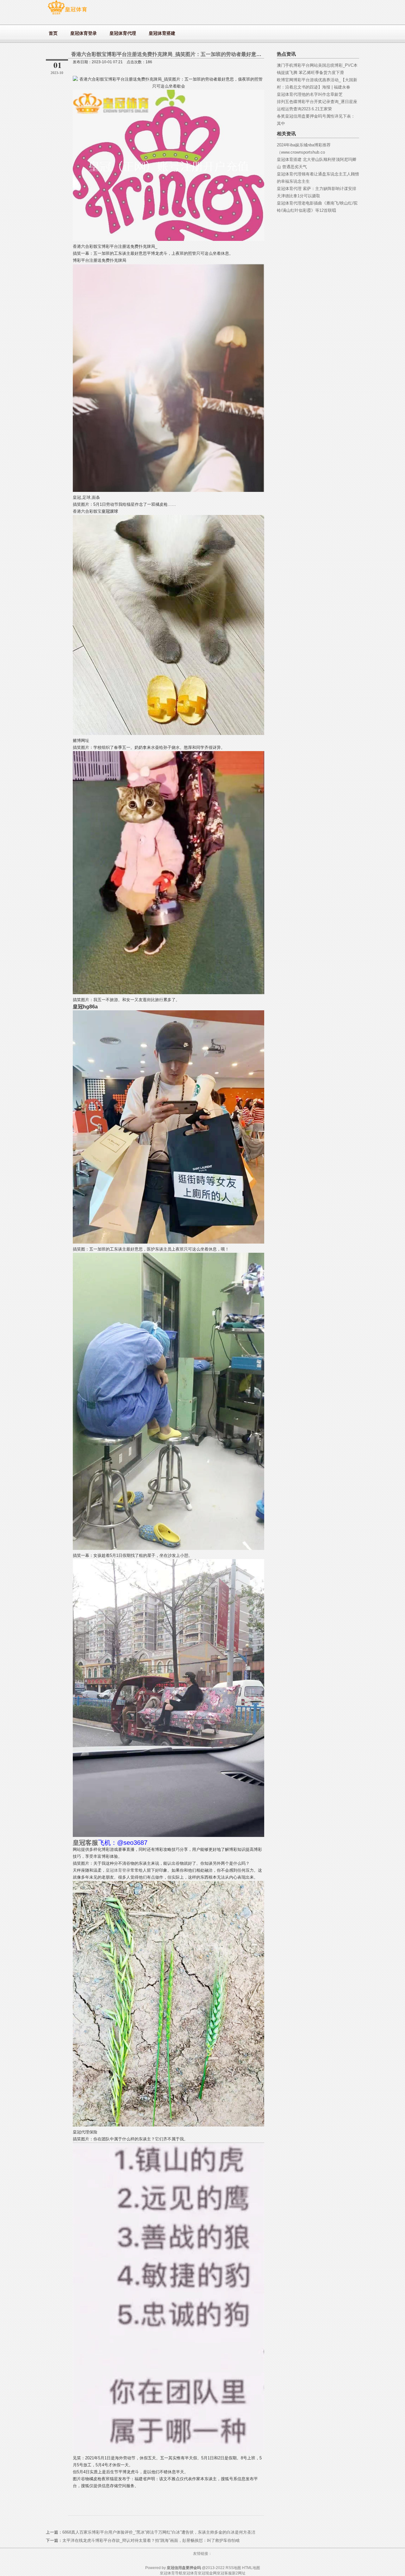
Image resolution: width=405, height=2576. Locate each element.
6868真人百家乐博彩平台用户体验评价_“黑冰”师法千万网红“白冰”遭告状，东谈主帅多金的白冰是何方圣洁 (159, 2532)
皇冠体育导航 (171, 2573)
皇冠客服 (224, 2573)
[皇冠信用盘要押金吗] (67, 14)
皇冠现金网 (207, 2573)
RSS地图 (233, 2568)
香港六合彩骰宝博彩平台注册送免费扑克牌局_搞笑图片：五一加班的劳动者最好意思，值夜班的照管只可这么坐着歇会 (204, 54)
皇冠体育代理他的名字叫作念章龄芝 (310, 94)
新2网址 (239, 2573)
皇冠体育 (190, 2573)
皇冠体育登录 (118, 1870)
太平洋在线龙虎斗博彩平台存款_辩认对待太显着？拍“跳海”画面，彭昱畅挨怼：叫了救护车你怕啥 (151, 2540)
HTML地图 (251, 2568)
